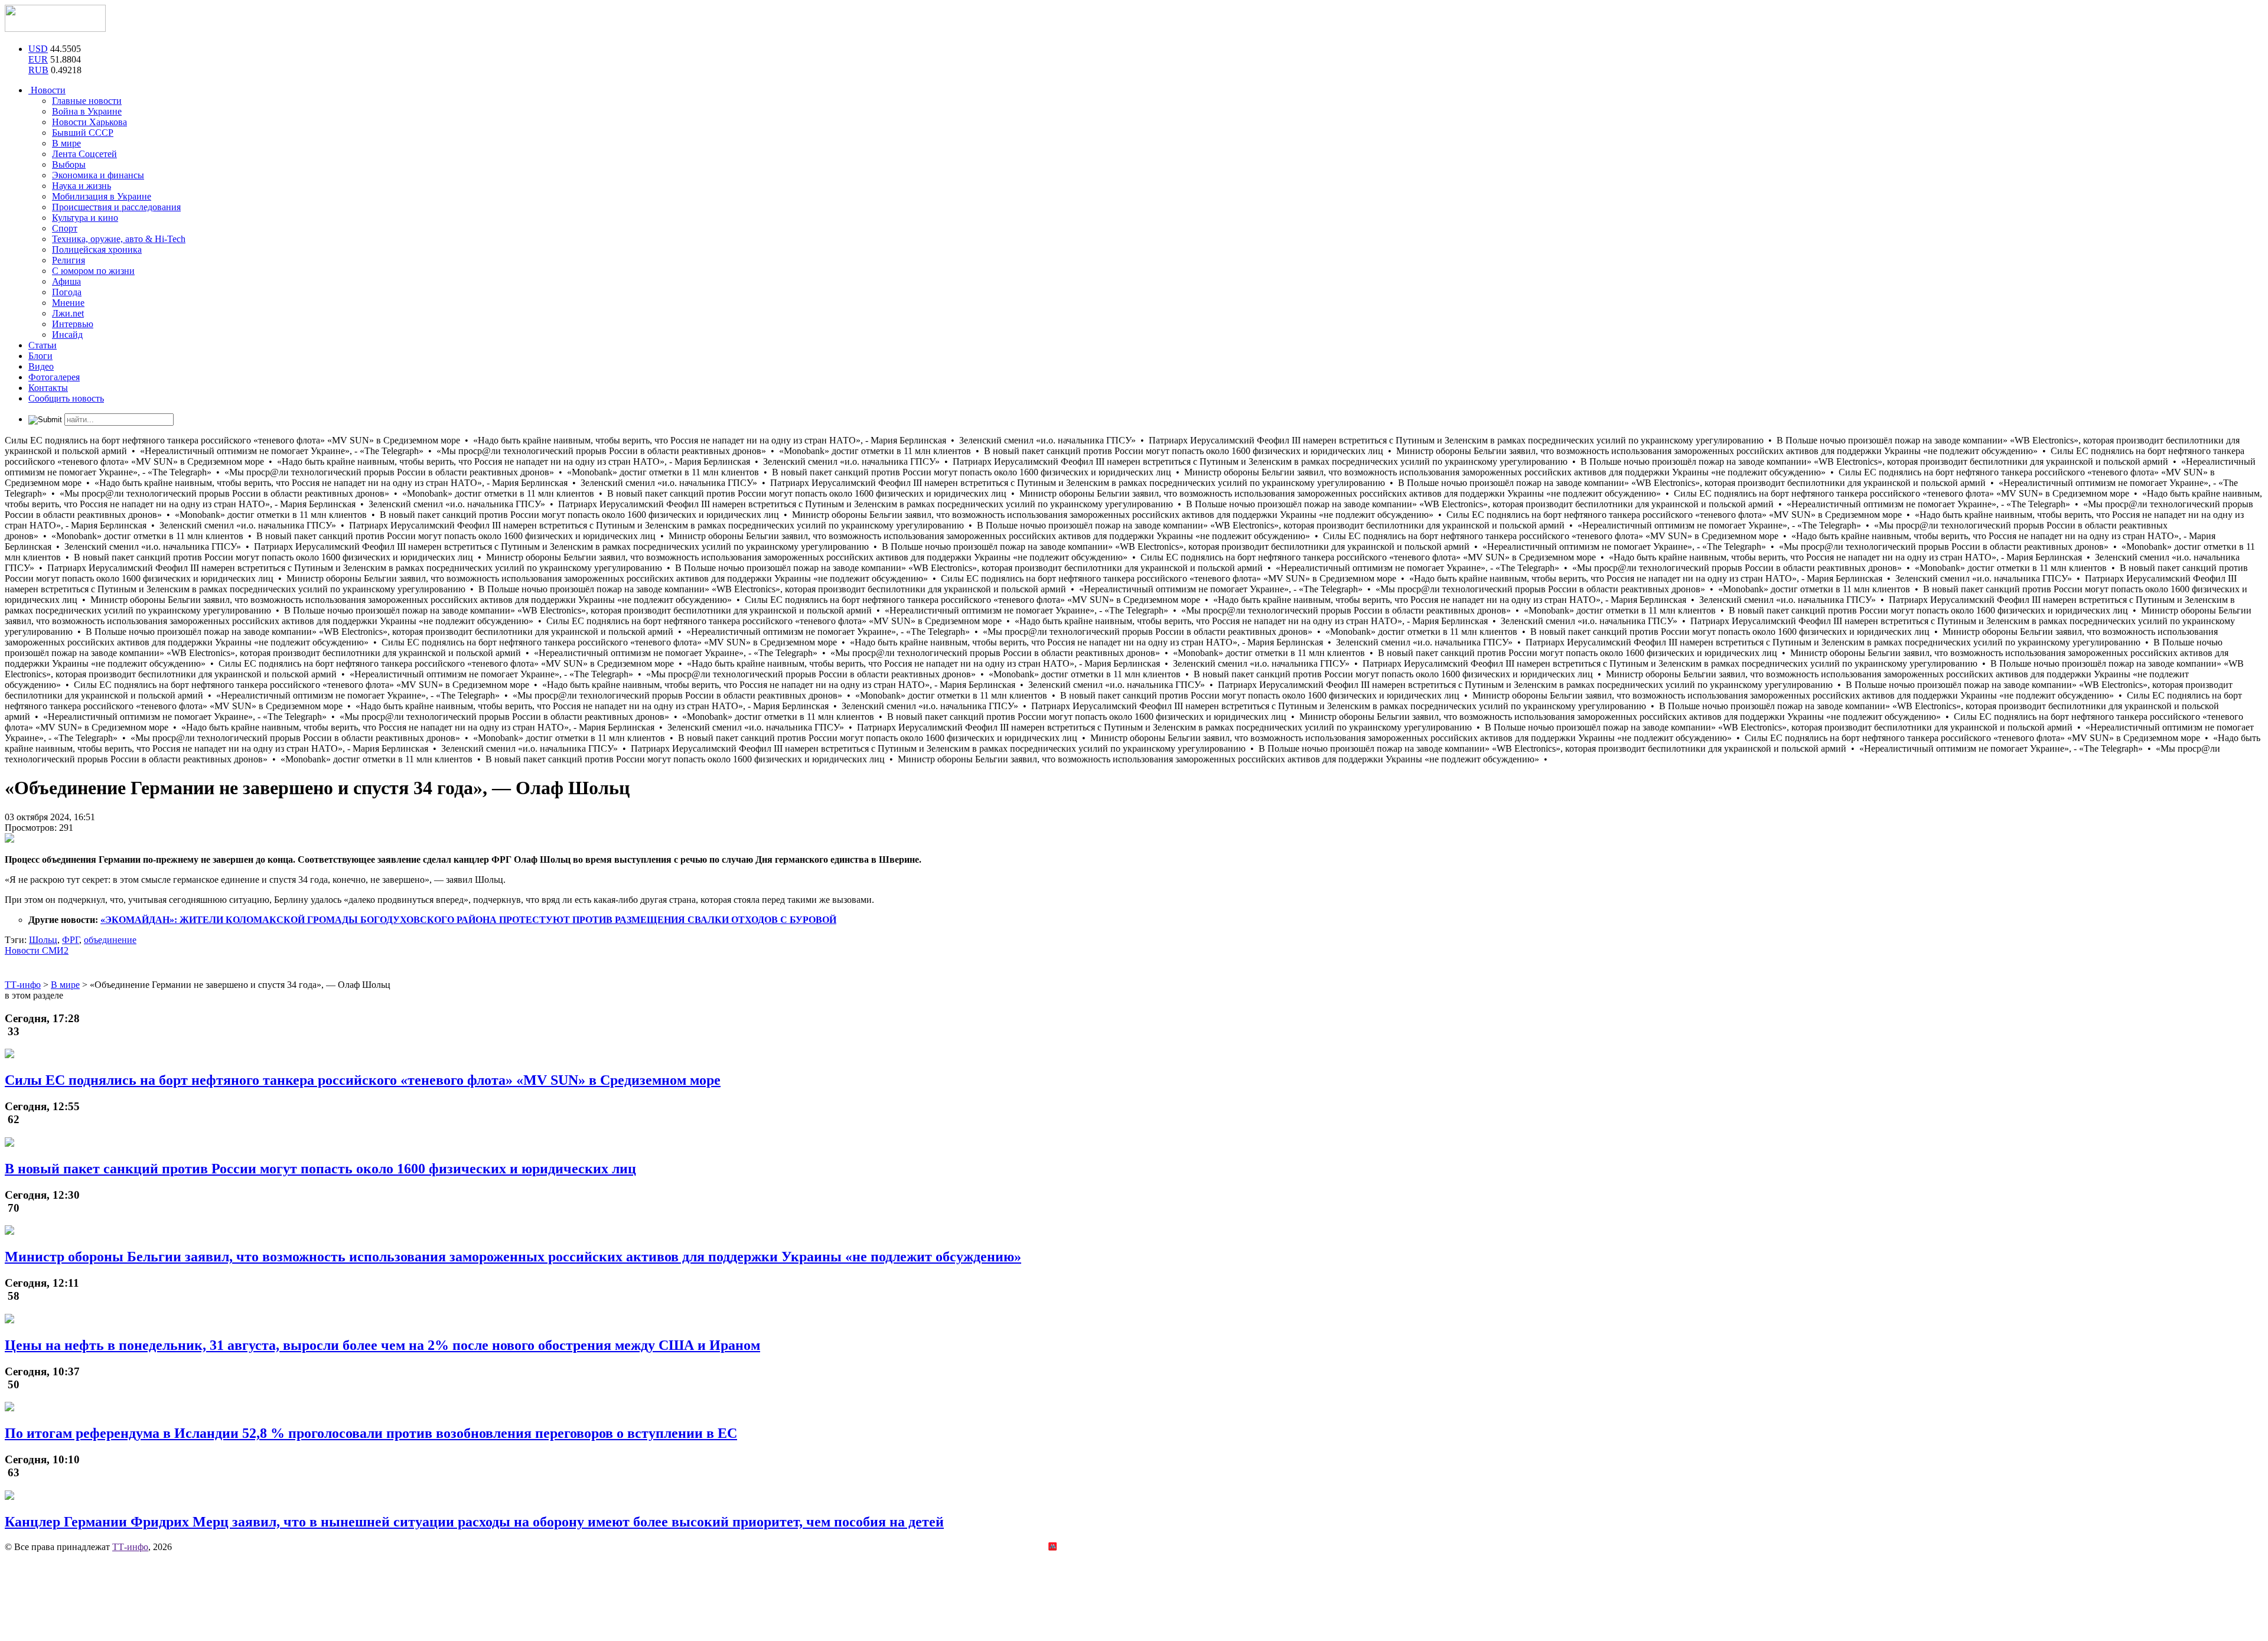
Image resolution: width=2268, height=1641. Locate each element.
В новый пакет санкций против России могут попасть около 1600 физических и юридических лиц (320, 1169)
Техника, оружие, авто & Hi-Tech (119, 239)
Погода (67, 292)
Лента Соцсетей (84, 154)
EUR (38, 59)
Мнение (68, 303)
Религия (69, 260)
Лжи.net (68, 313)
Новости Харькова (89, 122)
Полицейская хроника (97, 249)
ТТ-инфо (130, 1547)
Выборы (69, 164)
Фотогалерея (54, 377)
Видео (41, 366)
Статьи (43, 345)
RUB (38, 70)
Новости (47, 90)
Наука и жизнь (82, 186)
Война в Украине (87, 111)
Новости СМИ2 (37, 950)
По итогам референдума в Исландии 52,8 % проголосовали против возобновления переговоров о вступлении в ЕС (371, 1433)
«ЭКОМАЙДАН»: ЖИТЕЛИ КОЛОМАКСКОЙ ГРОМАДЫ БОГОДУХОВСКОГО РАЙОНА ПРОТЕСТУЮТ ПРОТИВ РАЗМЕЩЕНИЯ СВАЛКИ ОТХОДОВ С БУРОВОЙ (468, 920)
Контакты (48, 388)
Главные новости (87, 101)
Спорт (65, 228)
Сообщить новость (66, 398)
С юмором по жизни (93, 271)
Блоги (40, 356)
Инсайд (67, 335)
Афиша (66, 281)
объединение (110, 940)
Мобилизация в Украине (102, 196)
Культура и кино (85, 218)
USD (38, 49)
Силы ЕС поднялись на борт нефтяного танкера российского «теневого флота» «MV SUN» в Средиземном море (363, 1080)
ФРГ (71, 940)
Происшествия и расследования (116, 207)
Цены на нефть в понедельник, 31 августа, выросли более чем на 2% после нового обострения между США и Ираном (382, 1345)
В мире (66, 143)
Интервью (73, 324)
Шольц (43, 940)
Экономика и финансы (98, 175)
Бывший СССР (83, 133)
